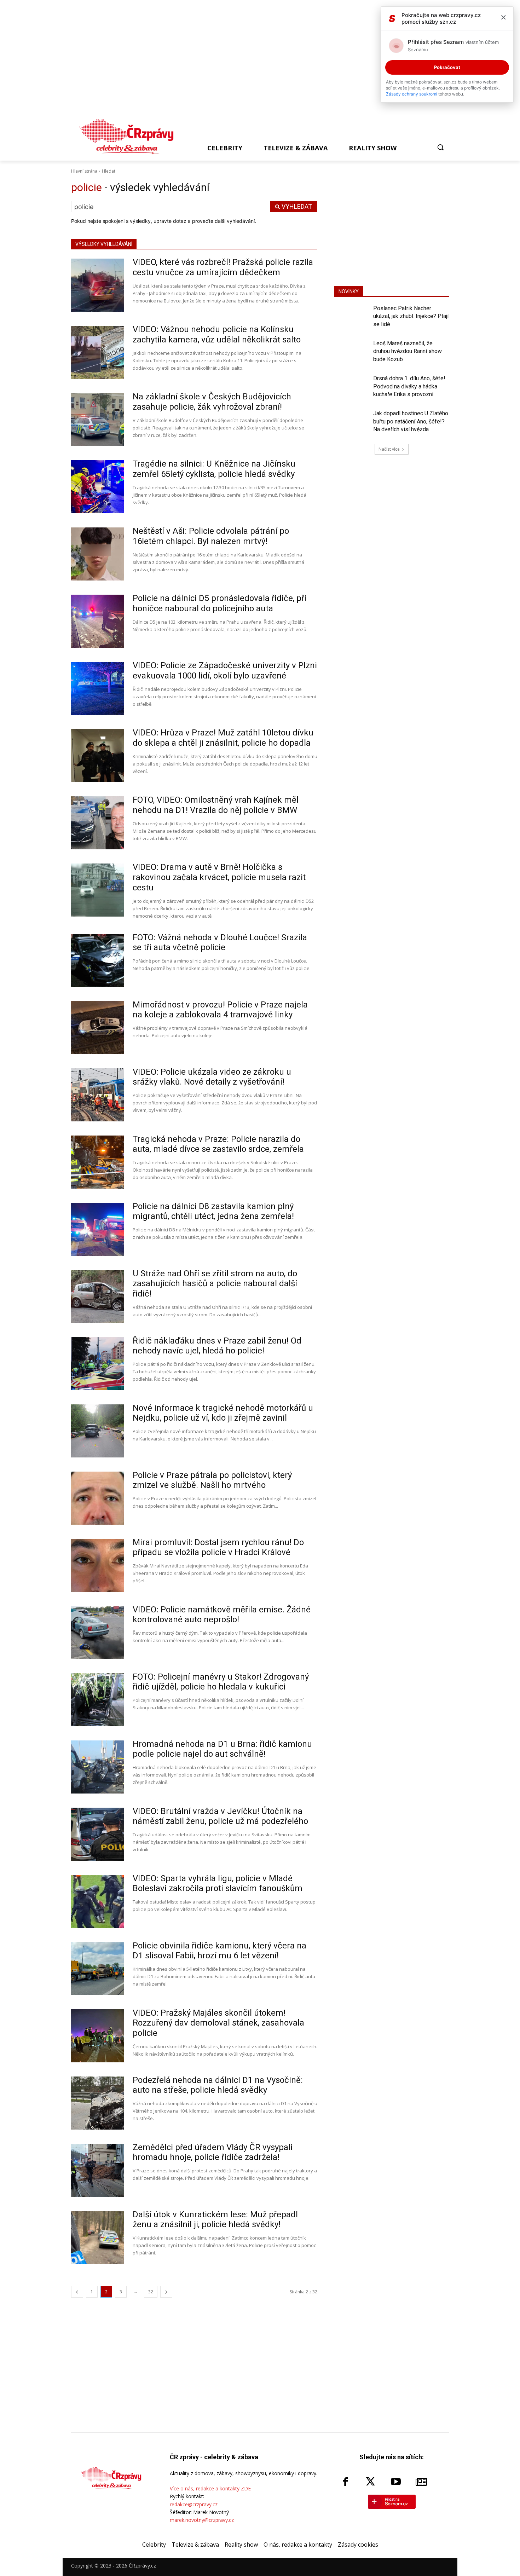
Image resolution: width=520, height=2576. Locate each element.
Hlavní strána (84, 171)
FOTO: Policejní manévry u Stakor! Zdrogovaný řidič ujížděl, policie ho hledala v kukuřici (221, 1682)
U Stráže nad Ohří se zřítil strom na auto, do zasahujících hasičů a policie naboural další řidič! (215, 1284)
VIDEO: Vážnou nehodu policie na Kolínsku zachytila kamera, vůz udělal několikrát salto (217, 334)
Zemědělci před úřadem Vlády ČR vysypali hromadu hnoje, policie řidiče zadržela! (213, 2152)
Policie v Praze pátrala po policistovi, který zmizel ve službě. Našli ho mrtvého (212, 1480)
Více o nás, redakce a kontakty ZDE (210, 2488)
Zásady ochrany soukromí (412, 94)
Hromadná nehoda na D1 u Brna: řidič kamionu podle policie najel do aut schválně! (222, 1749)
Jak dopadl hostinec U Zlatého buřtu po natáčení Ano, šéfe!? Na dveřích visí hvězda (411, 421)
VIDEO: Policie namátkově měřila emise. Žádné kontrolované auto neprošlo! (222, 1615)
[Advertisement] (257, 61)
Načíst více (389, 449)
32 (151, 2292)
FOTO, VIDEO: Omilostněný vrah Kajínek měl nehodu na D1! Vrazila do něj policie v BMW (216, 805)
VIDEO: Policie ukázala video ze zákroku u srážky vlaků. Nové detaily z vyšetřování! (212, 1077)
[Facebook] (345, 2482)
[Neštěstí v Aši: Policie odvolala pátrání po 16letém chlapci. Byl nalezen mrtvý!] (98, 554)
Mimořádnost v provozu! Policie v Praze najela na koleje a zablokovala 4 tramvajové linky (220, 1010)
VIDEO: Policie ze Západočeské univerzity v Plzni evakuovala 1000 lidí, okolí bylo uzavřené (225, 671)
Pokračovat (447, 67)
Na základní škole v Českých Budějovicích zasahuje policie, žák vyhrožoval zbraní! (212, 402)
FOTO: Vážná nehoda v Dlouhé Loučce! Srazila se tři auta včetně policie (220, 943)
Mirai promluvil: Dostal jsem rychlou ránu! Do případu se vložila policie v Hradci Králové (218, 1547)
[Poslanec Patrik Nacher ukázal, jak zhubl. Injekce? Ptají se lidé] (351, 318)
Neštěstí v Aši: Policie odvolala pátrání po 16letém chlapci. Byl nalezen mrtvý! (211, 536)
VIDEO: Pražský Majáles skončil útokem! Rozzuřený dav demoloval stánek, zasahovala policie (218, 2023)
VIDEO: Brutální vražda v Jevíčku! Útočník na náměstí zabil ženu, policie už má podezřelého (220, 1816)
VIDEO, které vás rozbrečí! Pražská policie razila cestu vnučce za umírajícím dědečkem (223, 267)
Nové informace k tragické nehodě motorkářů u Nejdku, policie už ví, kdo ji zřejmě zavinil (223, 1413)
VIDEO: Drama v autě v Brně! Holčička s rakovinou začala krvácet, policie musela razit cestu (219, 877)
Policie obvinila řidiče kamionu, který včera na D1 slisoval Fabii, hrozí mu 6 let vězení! (219, 1951)
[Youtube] (396, 2482)
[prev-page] (77, 2292)
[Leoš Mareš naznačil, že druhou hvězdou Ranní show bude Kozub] (351, 353)
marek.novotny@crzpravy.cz (202, 2520)
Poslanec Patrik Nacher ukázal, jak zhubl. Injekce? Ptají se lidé (411, 316)
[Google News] (421, 2482)
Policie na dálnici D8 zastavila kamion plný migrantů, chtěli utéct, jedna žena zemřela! (213, 1211)
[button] (440, 147)
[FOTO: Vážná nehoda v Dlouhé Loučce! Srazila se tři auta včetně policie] (98, 960)
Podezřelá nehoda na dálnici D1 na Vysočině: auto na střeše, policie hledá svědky (218, 2085)
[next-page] (166, 2292)
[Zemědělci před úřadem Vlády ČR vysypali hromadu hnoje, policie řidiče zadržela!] (98, 2170)
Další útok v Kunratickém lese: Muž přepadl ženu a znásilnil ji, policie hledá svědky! (215, 2220)
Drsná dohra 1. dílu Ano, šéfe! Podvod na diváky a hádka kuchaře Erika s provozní (409, 386)
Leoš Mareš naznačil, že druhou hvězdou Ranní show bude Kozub (408, 351)
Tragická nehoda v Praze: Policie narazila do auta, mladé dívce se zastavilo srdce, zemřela (218, 1144)
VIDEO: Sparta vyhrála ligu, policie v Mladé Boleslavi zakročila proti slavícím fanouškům (218, 1884)
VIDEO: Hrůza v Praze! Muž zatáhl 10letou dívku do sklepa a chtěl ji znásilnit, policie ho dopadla (223, 738)
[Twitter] (371, 2482)
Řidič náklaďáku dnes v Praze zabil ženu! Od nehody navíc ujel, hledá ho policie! (217, 1346)
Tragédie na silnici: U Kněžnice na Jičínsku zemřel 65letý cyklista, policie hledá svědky (214, 469)
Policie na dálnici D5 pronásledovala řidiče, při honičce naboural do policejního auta (219, 603)
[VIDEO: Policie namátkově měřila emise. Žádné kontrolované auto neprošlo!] (98, 1633)
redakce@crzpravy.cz (194, 2504)
